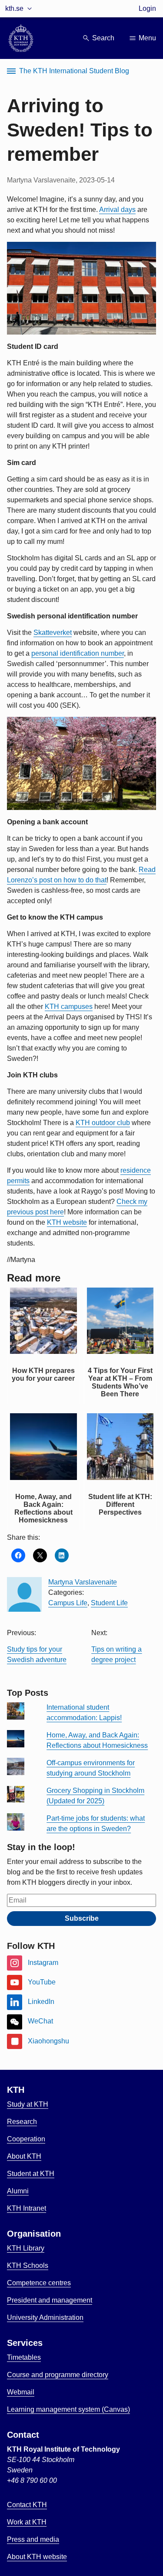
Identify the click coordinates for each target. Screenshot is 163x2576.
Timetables (24, 2357)
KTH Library (26, 2248)
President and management (50, 2300)
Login (147, 8)
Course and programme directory (58, 2375)
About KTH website (37, 2557)
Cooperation (26, 2139)
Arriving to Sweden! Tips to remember (80, 130)
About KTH (24, 2156)
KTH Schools (28, 2265)
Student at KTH (31, 2174)
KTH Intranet (27, 2208)
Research (22, 2122)
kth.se (14, 8)
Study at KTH (28, 2104)
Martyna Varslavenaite (83, 1582)
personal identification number (78, 653)
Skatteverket (53, 633)
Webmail (21, 2392)
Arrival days (117, 210)
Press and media (33, 2539)
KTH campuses (69, 1007)
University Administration (45, 2317)
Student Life (109, 1603)
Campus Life (68, 1603)
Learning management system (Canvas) (68, 2409)
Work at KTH (27, 2522)
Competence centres (39, 2283)
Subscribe (82, 1918)
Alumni (18, 2191)
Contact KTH (27, 2505)
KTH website (67, 1222)
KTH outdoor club (103, 1123)
